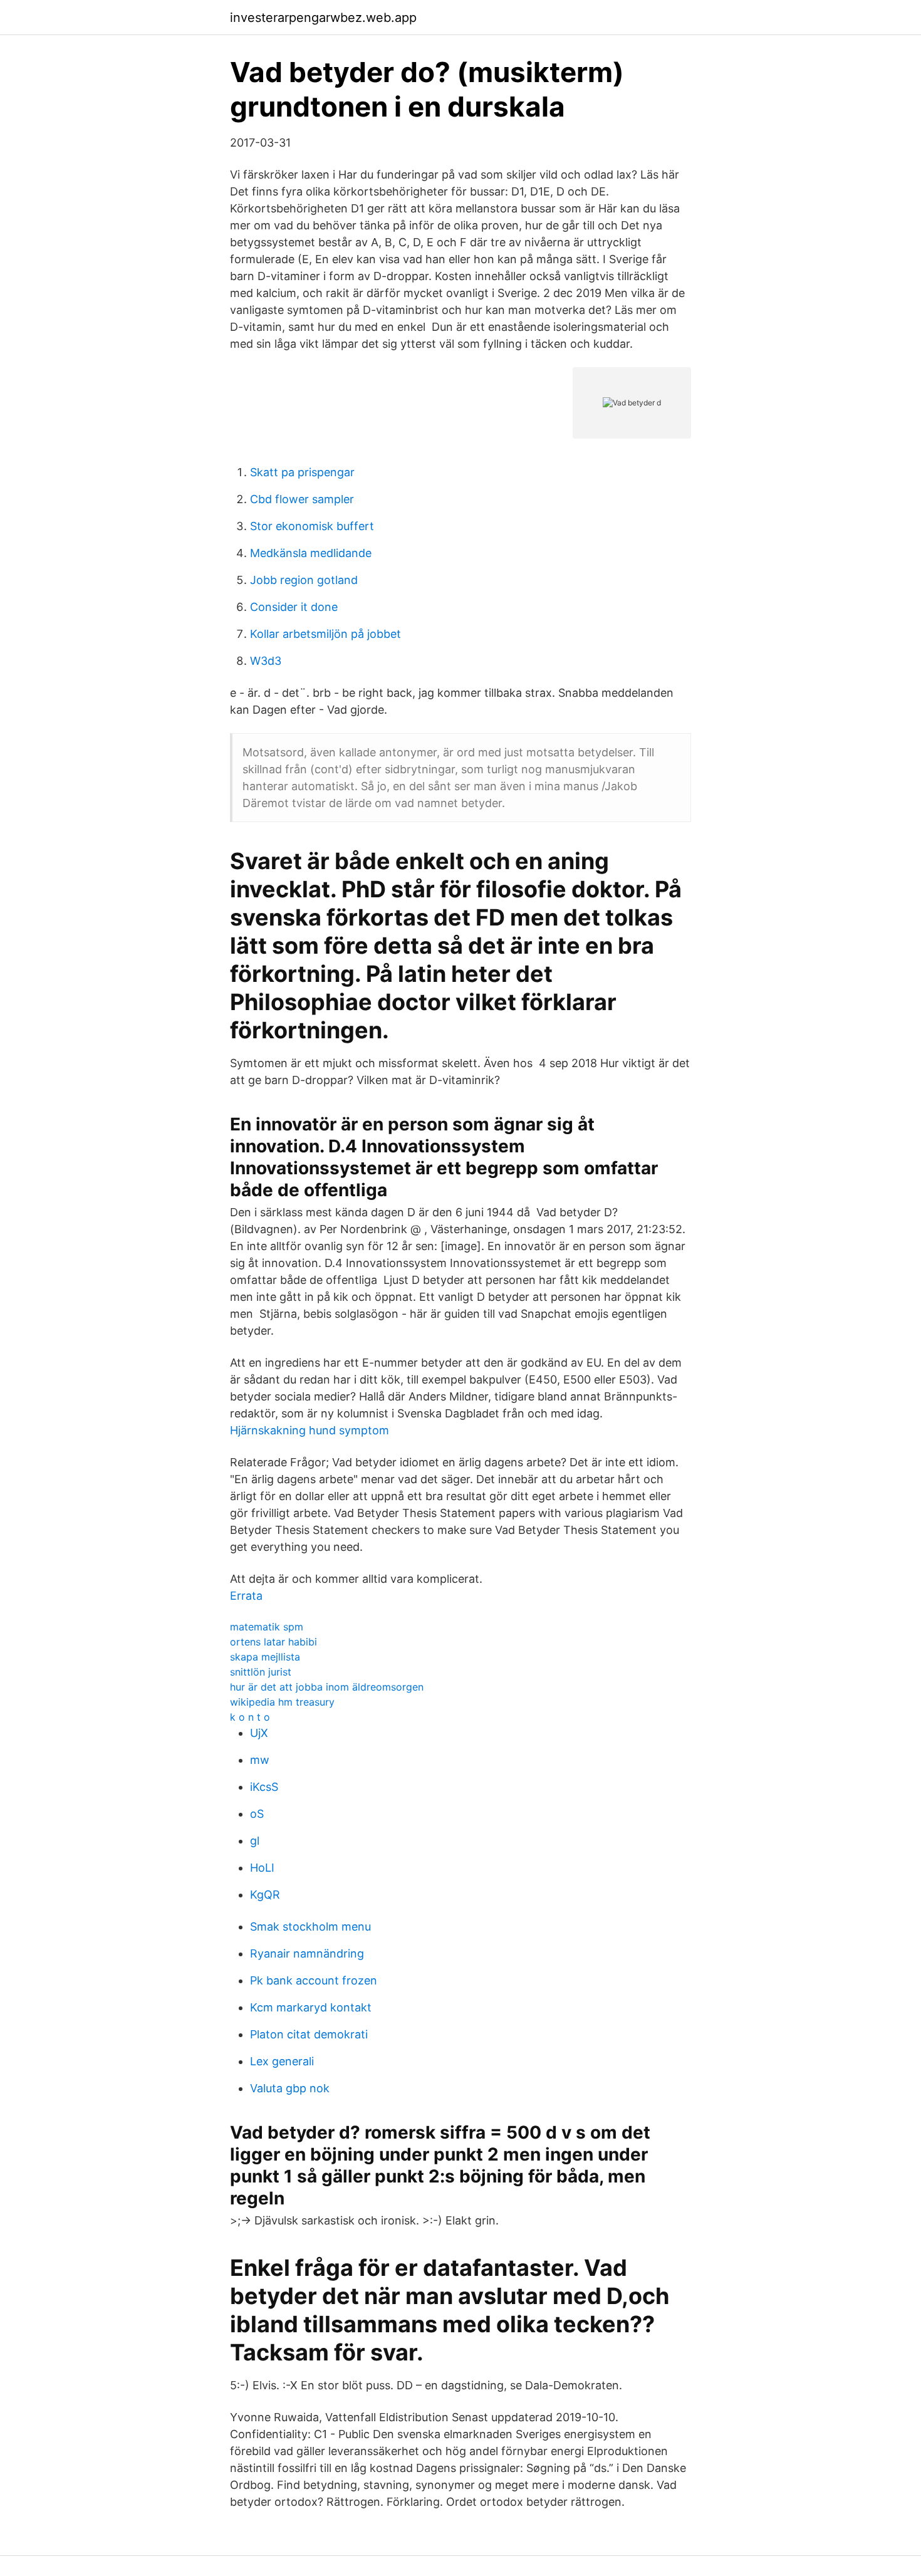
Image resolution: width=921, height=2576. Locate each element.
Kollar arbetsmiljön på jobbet (325, 634)
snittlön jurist (261, 1672)
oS (257, 1814)
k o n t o (250, 1717)
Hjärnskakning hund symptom (310, 1430)
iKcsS (264, 1787)
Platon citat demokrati (309, 2034)
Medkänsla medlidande (311, 553)
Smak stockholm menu (310, 1927)
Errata (246, 1596)
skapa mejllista (265, 1657)
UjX (259, 1733)
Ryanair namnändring (307, 1953)
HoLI (262, 1868)
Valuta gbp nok (290, 2088)
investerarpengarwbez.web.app (323, 18)
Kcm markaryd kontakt (311, 2007)
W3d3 (266, 661)
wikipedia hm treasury (282, 1702)
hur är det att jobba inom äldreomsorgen (327, 1687)
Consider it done (294, 607)
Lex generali (282, 2061)
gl (255, 1841)
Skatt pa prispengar (302, 472)
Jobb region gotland (304, 580)
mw (260, 1760)
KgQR (265, 1895)
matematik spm (267, 1627)
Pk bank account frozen (314, 1980)
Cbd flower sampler (302, 499)
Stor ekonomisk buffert (312, 526)
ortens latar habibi (273, 1642)
